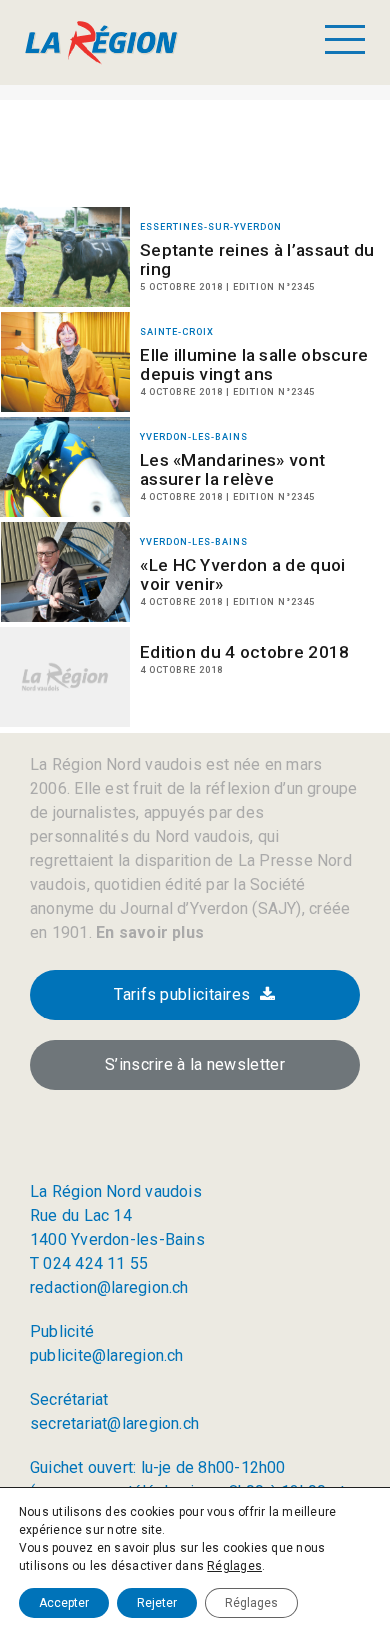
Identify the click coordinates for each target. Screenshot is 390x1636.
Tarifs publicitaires (182, 994)
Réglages (234, 1566)
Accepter (64, 1603)
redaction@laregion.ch (109, 1287)
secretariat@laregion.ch (114, 1423)
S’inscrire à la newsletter (195, 1064)
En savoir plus (148, 932)
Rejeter (157, 1603)
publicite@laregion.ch (107, 1355)
